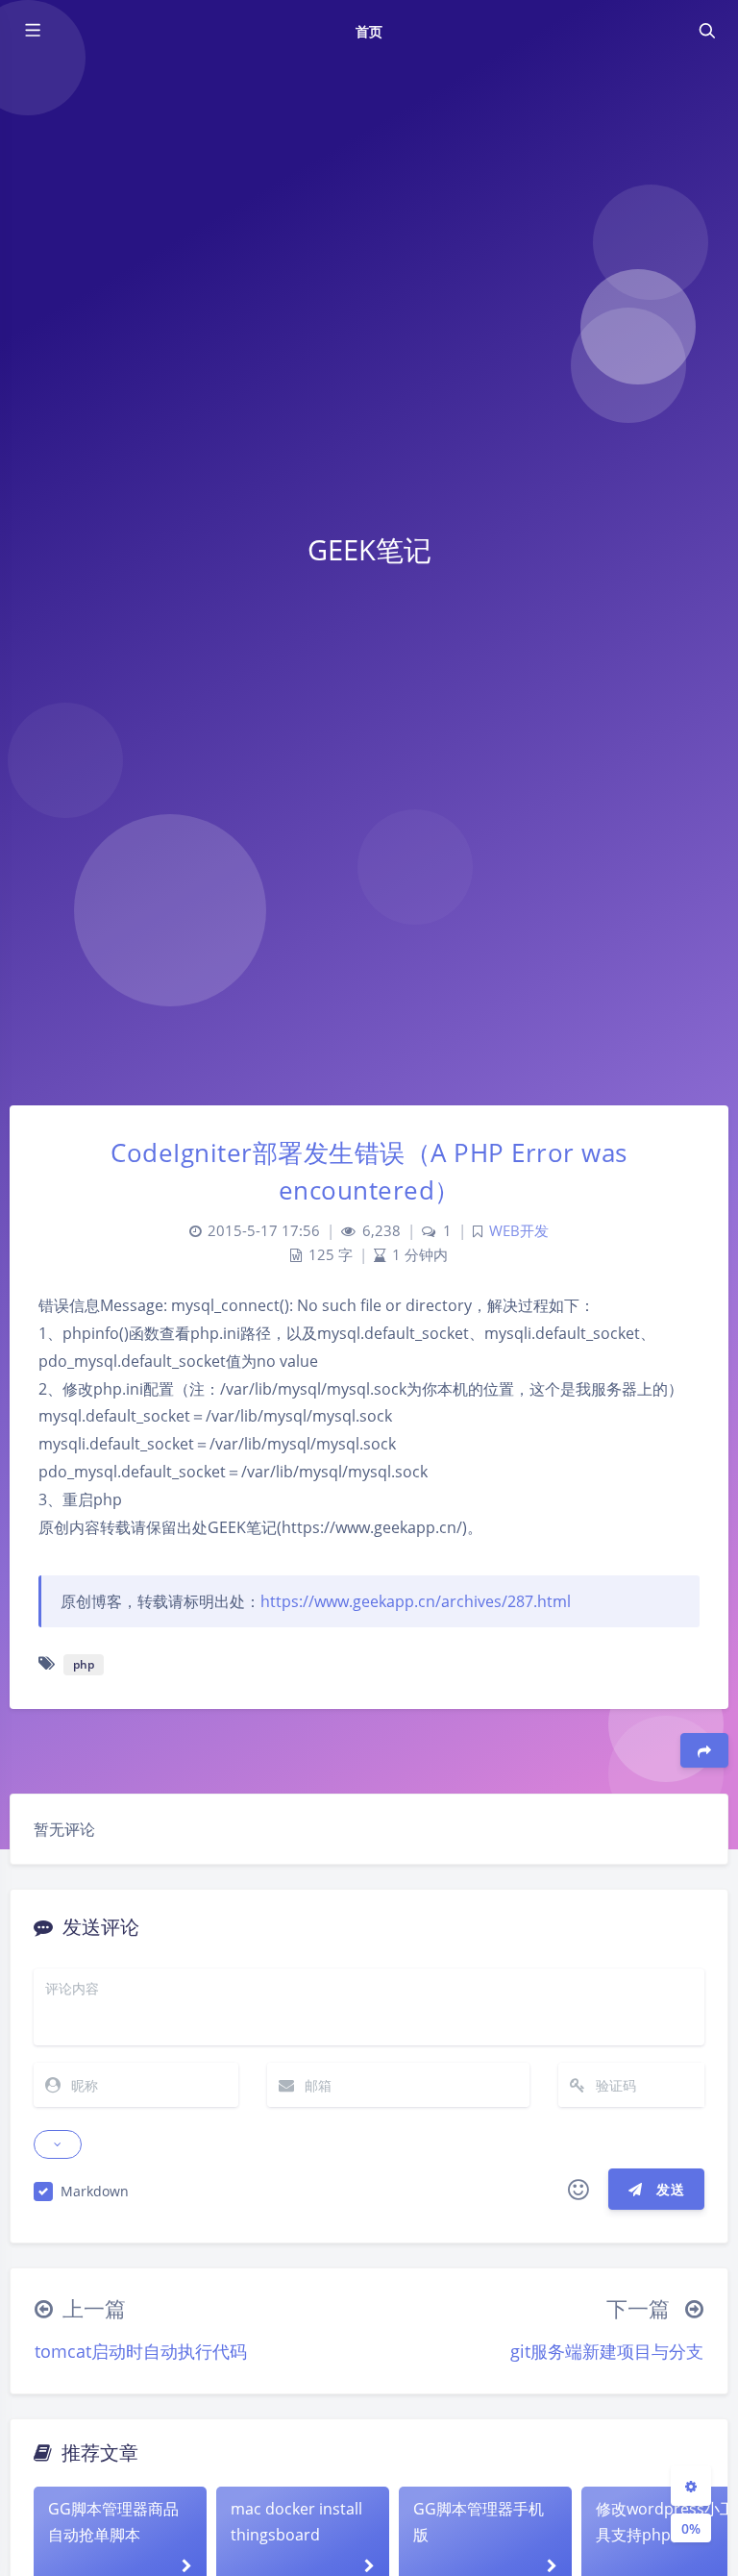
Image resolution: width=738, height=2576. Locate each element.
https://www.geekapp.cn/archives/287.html (416, 1601)
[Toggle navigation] (706, 31)
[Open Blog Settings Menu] (691, 2486)
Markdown (95, 2191)
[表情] (578, 2190)
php (84, 1664)
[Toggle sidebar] (32, 31)
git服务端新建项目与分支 (607, 2351)
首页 (369, 31)
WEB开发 (519, 1231)
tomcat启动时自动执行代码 (141, 2351)
